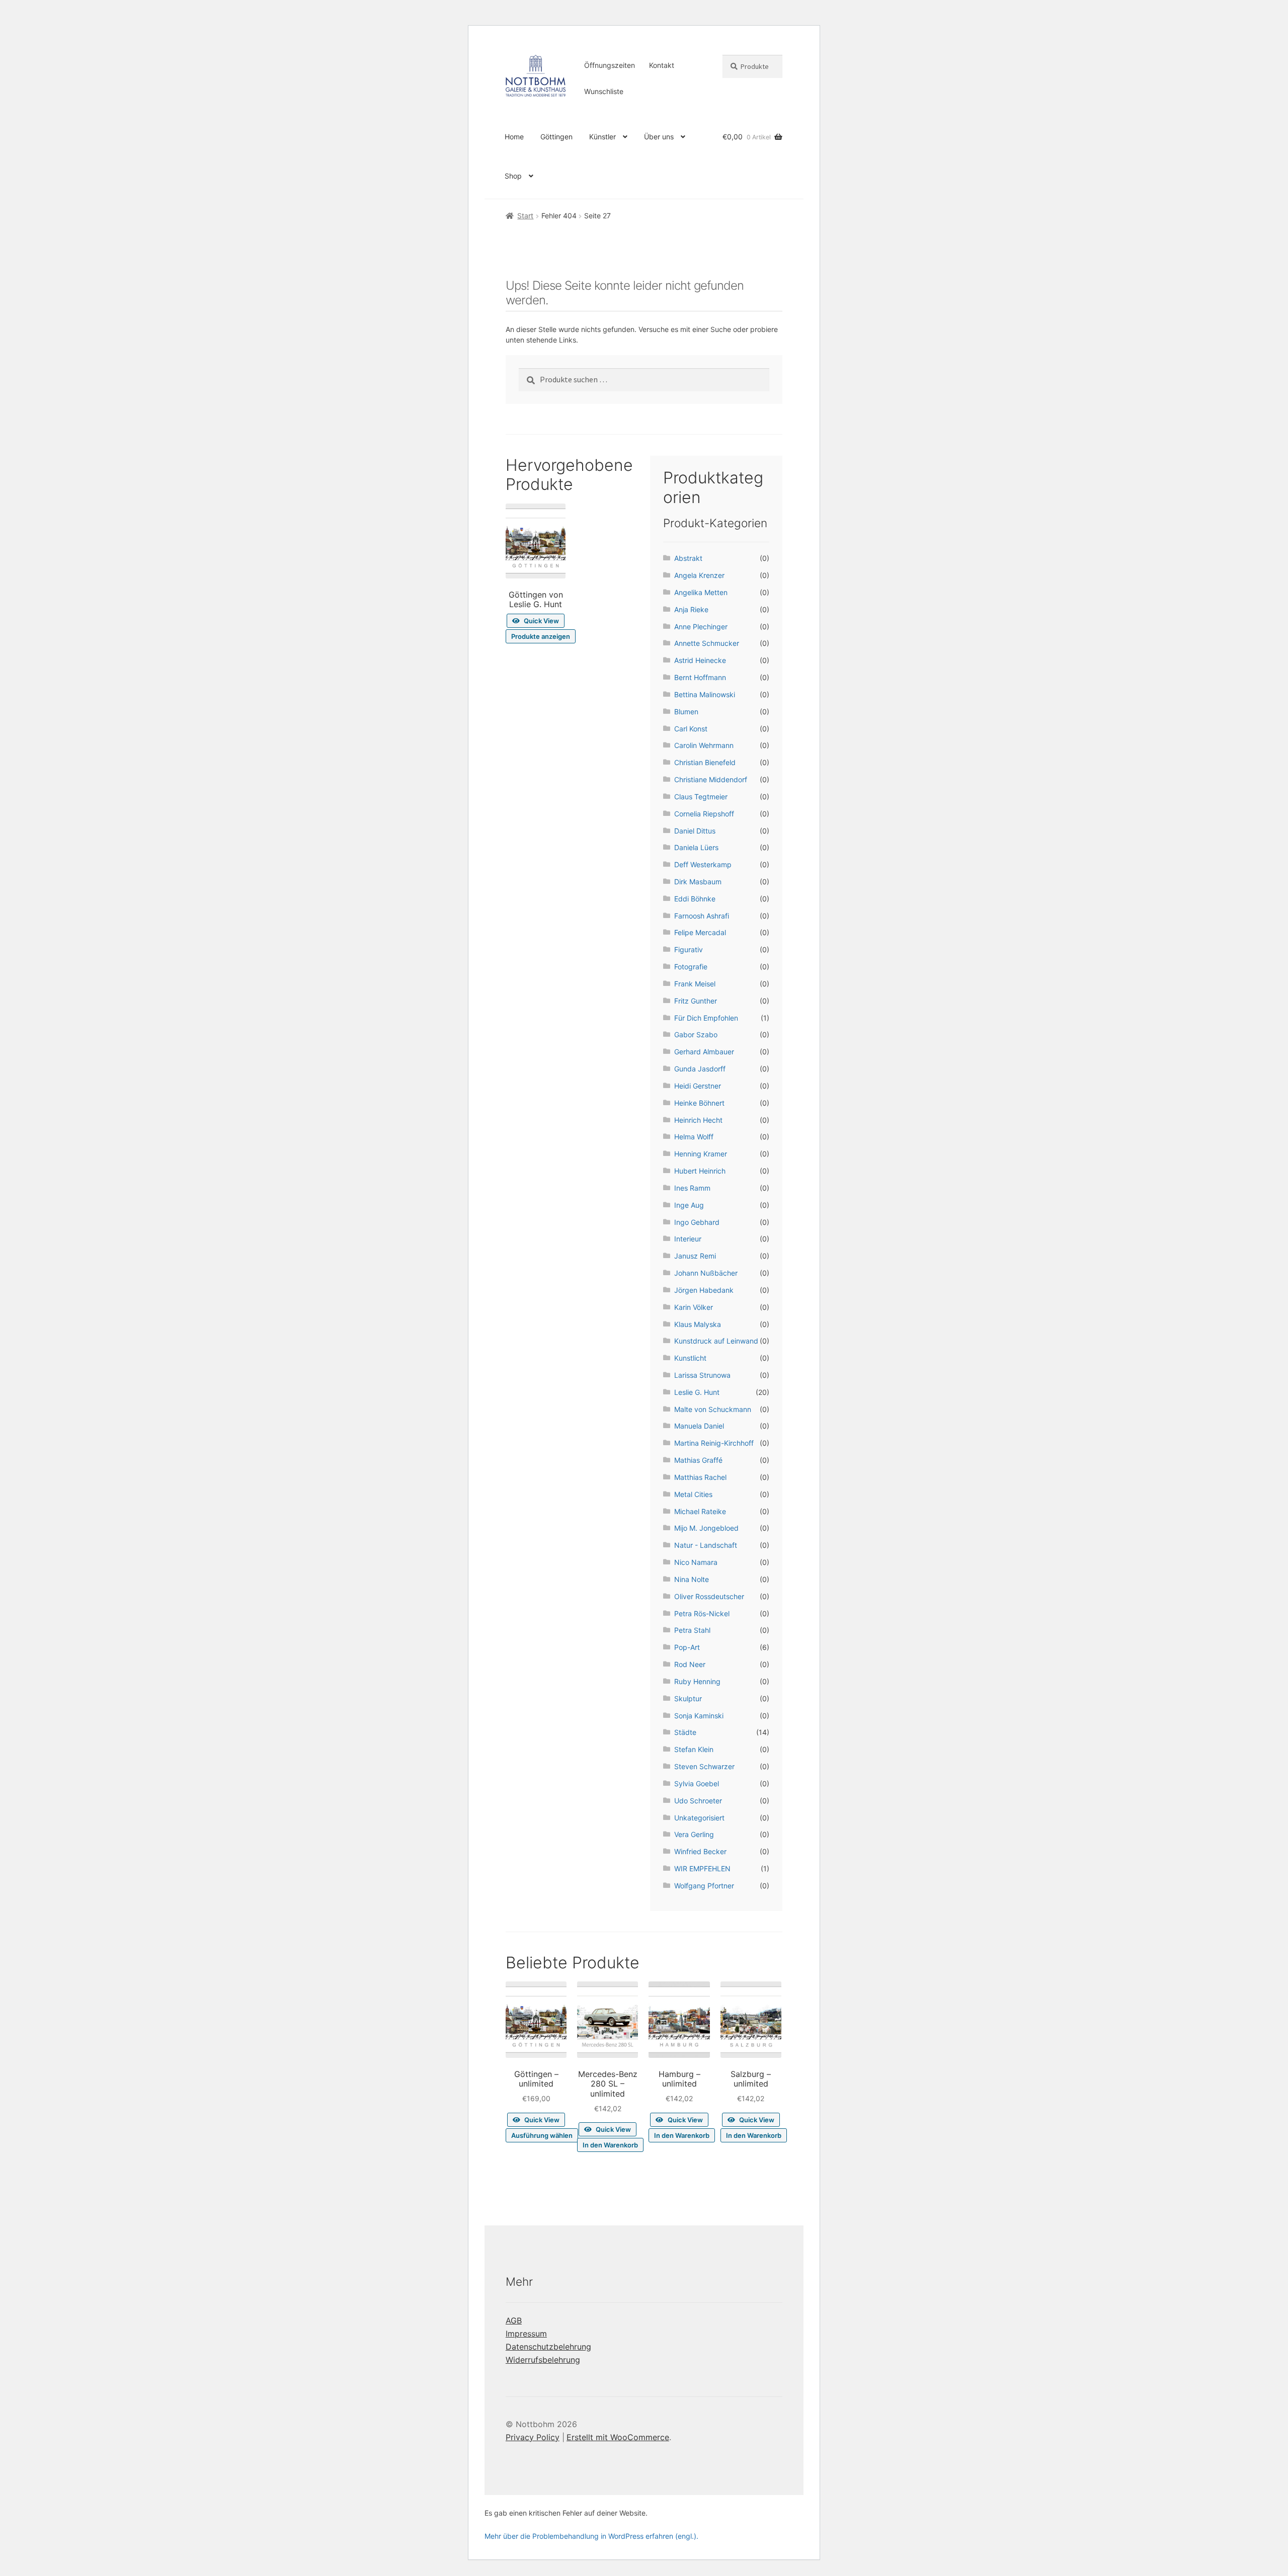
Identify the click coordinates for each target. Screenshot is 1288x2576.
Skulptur (688, 1698)
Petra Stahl (692, 1630)
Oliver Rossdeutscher (709, 1596)
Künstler (602, 137)
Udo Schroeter (698, 1801)
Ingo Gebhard (697, 1222)
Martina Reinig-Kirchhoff (714, 1443)
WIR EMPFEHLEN (702, 1868)
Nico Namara (696, 1562)
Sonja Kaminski (699, 1716)
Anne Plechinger (701, 627)
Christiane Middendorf (711, 779)
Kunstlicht (690, 1358)
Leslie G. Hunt (697, 1392)
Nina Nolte (692, 1579)
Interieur (688, 1239)
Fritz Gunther (696, 1001)
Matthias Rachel (700, 1477)
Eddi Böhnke (695, 899)
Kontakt (662, 65)
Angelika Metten (701, 592)
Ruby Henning (697, 1681)
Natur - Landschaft (706, 1545)
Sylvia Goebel (697, 1783)
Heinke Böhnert (699, 1103)
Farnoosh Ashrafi (702, 916)
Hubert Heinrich (700, 1171)
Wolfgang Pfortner (704, 1886)
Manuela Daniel (699, 1426)
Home (514, 137)
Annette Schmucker (707, 643)
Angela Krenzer (699, 575)
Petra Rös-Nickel (702, 1613)
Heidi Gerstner (698, 1086)
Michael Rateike (700, 1511)
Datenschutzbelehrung (548, 2347)
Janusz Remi (695, 1256)
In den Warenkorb (610, 2145)
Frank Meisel (695, 984)
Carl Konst (691, 729)
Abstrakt (688, 558)
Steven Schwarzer (704, 1766)
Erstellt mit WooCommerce (618, 2437)
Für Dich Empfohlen (706, 1018)
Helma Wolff (694, 1137)
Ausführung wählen (542, 2135)
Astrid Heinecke (700, 660)
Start (525, 216)
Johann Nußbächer (706, 1273)
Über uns (659, 137)
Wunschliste (604, 91)
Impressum (526, 2334)
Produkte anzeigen (541, 636)
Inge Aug (689, 1205)
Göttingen (556, 137)
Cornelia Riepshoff (704, 814)
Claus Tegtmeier (701, 797)
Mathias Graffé (698, 1460)
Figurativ (689, 949)
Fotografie (691, 967)
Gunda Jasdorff (700, 1069)
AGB (514, 2320)
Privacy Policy (533, 2437)
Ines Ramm (692, 1188)
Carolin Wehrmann (704, 745)
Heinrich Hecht (698, 1120)
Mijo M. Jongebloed (706, 1528)
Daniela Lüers (696, 847)
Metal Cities (693, 1494)
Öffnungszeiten (610, 65)
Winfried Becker (700, 1851)
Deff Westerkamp (703, 864)
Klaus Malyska (698, 1324)
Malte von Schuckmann (713, 1409)
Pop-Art (687, 1647)
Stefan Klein (694, 1749)
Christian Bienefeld (705, 762)
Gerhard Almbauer (704, 1052)
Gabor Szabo (696, 1034)
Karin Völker (694, 1307)
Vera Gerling (694, 1834)
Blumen (686, 712)
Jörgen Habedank (704, 1290)
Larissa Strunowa (702, 1375)
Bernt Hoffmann (700, 677)
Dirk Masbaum (698, 882)
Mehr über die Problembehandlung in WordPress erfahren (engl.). (591, 2536)
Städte (685, 1732)
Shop (513, 176)
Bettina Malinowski (705, 694)
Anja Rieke (691, 609)
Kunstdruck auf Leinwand (716, 1341)
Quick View (541, 621)
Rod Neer (690, 1664)
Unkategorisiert (699, 1818)
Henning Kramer (701, 1154)
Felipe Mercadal (700, 932)
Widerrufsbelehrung (543, 2360)
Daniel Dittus (695, 831)
